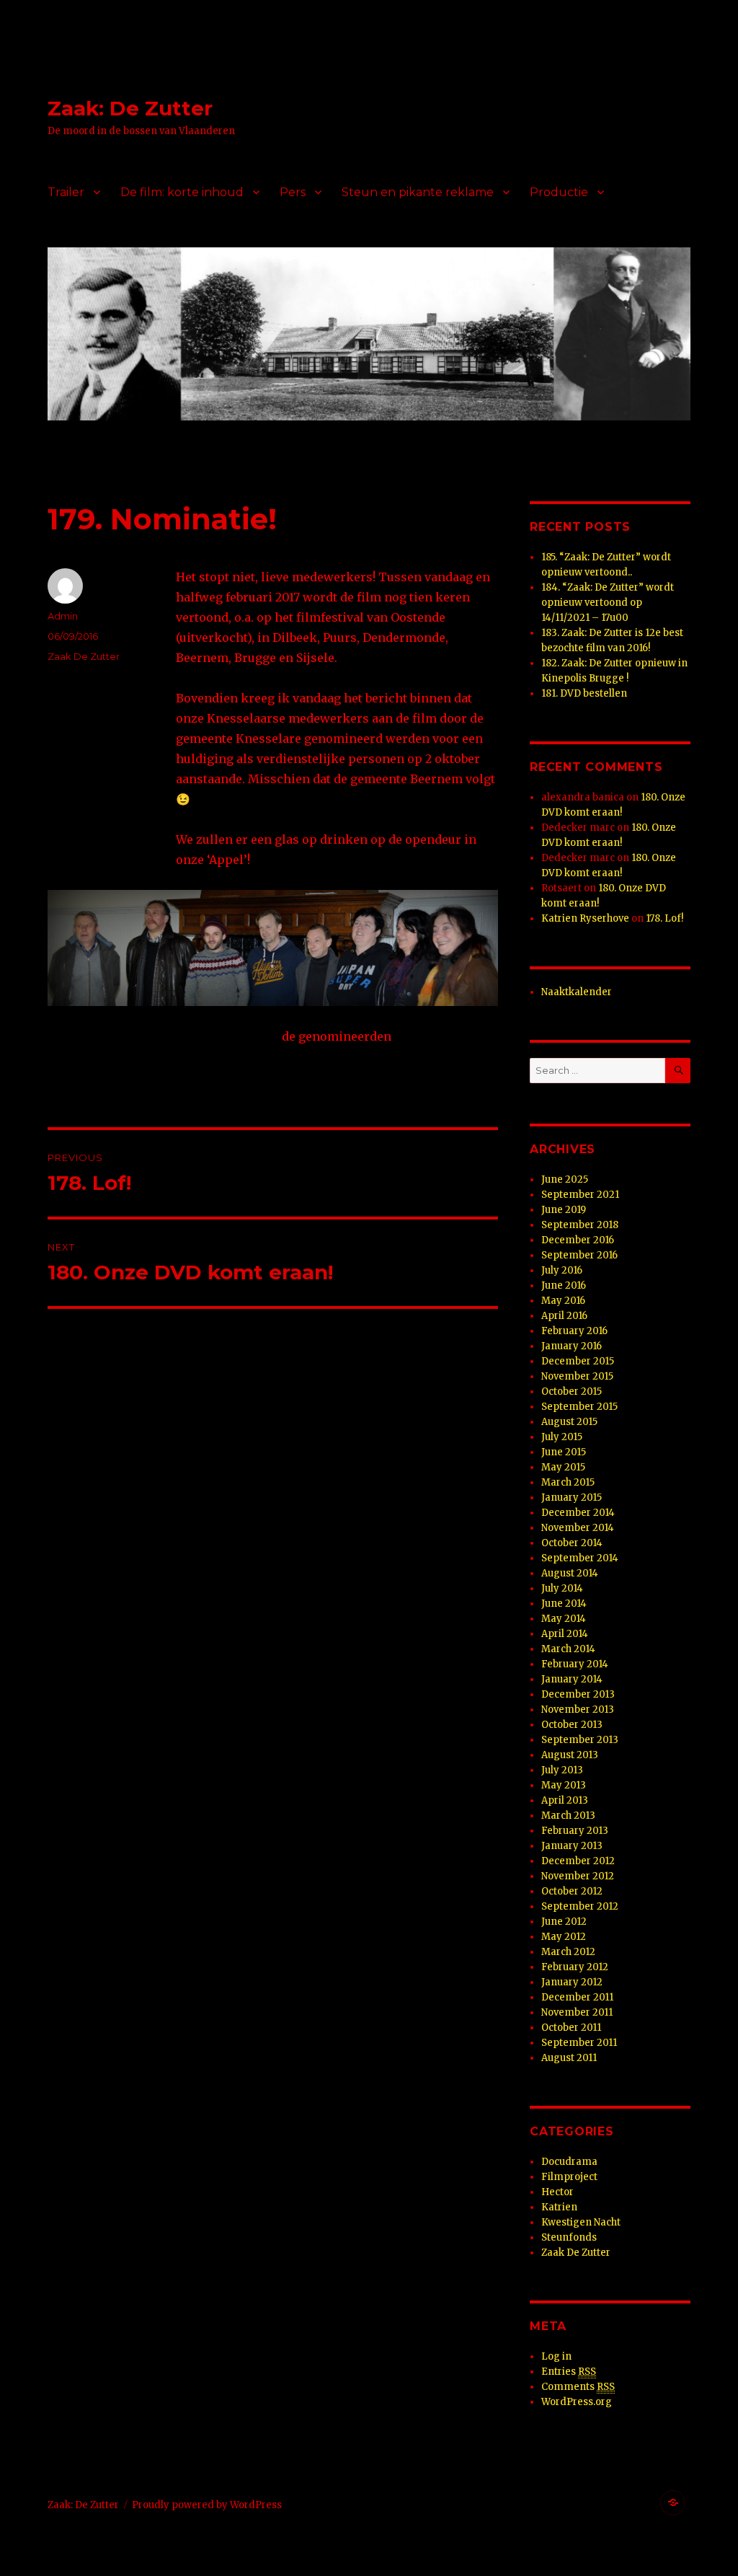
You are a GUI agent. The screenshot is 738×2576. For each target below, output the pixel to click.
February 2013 (575, 1831)
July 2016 (562, 1270)
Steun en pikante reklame (418, 192)
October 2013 (572, 1725)
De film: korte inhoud (182, 192)
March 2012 (568, 1952)
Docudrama (569, 2162)
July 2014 (562, 1588)
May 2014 (564, 1619)
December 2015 (578, 1361)
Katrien (559, 2207)
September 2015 (579, 1407)
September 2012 (580, 1906)
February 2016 (574, 1331)
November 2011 (577, 2012)
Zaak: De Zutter (130, 108)
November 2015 (577, 1376)
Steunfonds (569, 2237)
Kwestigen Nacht (581, 2222)
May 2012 (564, 1937)
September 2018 (580, 1225)
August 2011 (569, 2058)
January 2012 (572, 1982)
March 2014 (568, 1649)
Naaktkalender (577, 992)
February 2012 (575, 1967)
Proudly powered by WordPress (207, 2505)
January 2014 (572, 1679)
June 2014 (564, 1604)
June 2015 (564, 1452)
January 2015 (572, 1497)
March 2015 (568, 1482)
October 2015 (572, 1391)
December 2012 (578, 1861)
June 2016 (564, 1285)
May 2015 (563, 1467)
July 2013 (562, 1770)
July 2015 (562, 1437)
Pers (293, 192)
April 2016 (564, 1316)
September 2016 (579, 1255)
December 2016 (578, 1240)
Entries (569, 2372)
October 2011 (571, 2028)
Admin (63, 616)
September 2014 (580, 1558)
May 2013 (564, 1785)
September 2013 (580, 1740)
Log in (556, 2356)
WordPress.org (577, 2402)
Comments (578, 2387)
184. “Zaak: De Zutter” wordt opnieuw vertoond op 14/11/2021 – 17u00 (608, 603)
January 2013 (572, 1846)
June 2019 (564, 1210)
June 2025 (565, 1179)
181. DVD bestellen (584, 693)
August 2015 (569, 1422)
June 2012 (564, 1922)
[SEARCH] (678, 1071)
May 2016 (563, 1301)
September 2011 (579, 2043)
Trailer (66, 192)
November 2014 (578, 1528)
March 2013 (568, 1816)
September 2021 (580, 1195)
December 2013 (578, 1694)
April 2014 (565, 1634)
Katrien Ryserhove (585, 918)
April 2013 (565, 1800)
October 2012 (572, 1891)
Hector (557, 2192)
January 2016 (572, 1346)
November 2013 (578, 1710)
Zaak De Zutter (84, 656)
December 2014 (578, 1513)
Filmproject (569, 2177)
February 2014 (575, 1664)
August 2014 (570, 1573)
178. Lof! (664, 918)
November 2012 (578, 1876)
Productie (559, 192)
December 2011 (577, 1997)
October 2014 (572, 1543)
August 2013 (570, 1755)
